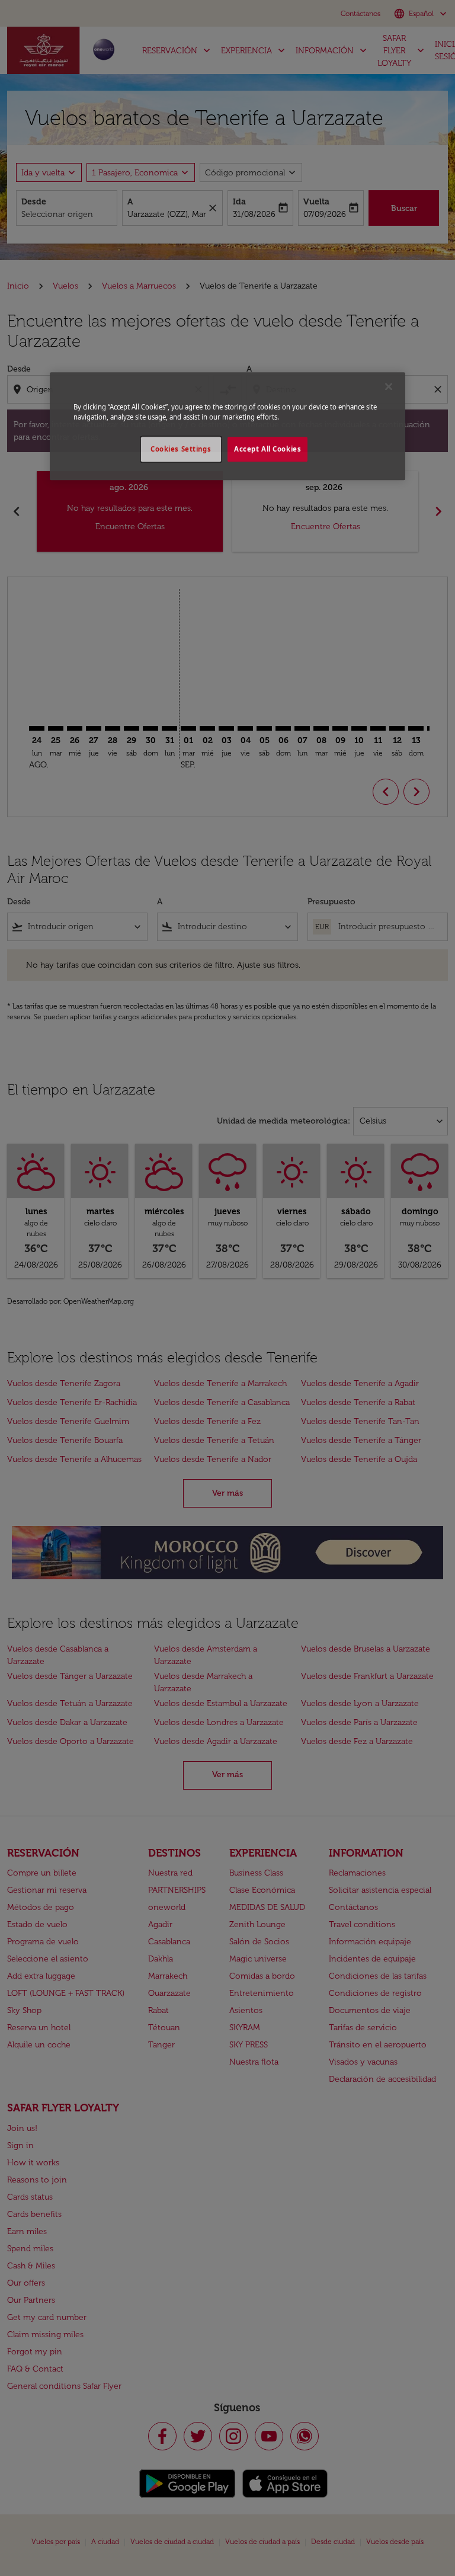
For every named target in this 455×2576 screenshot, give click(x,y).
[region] (227, 426)
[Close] (389, 386)
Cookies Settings (181, 449)
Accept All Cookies (267, 449)
